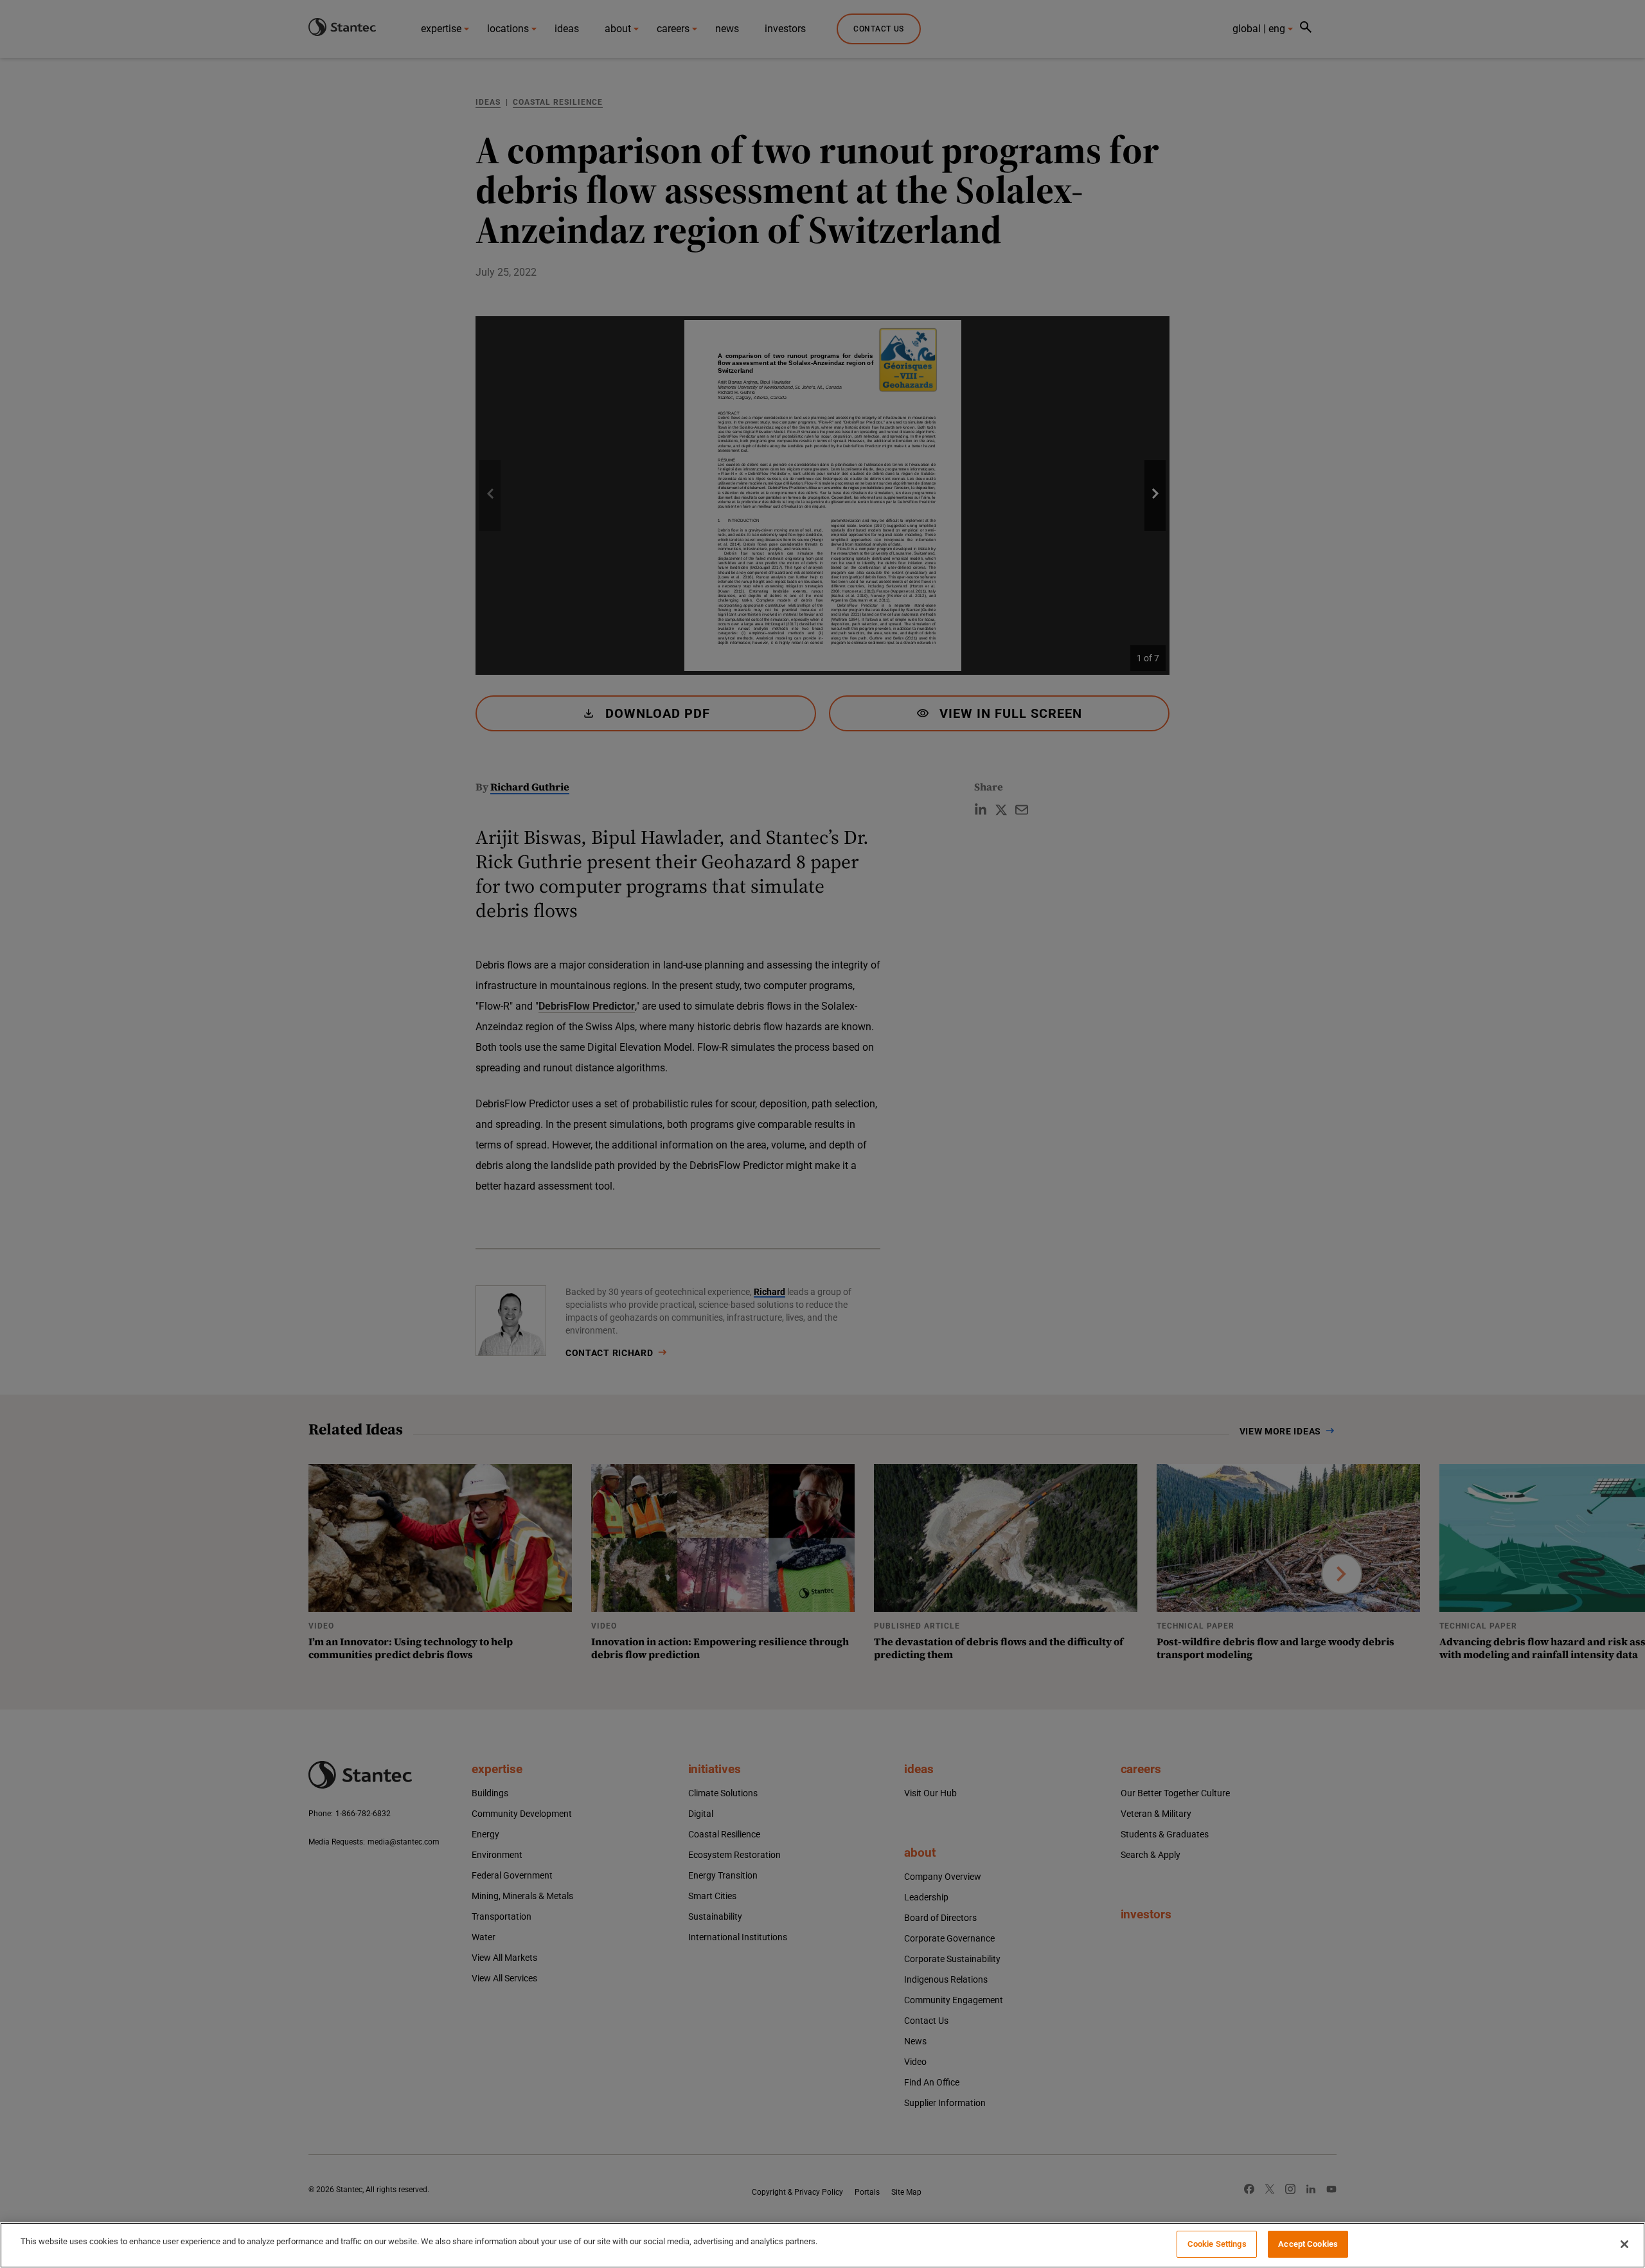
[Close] (1624, 2244)
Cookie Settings (1217, 2244)
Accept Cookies (1308, 2244)
